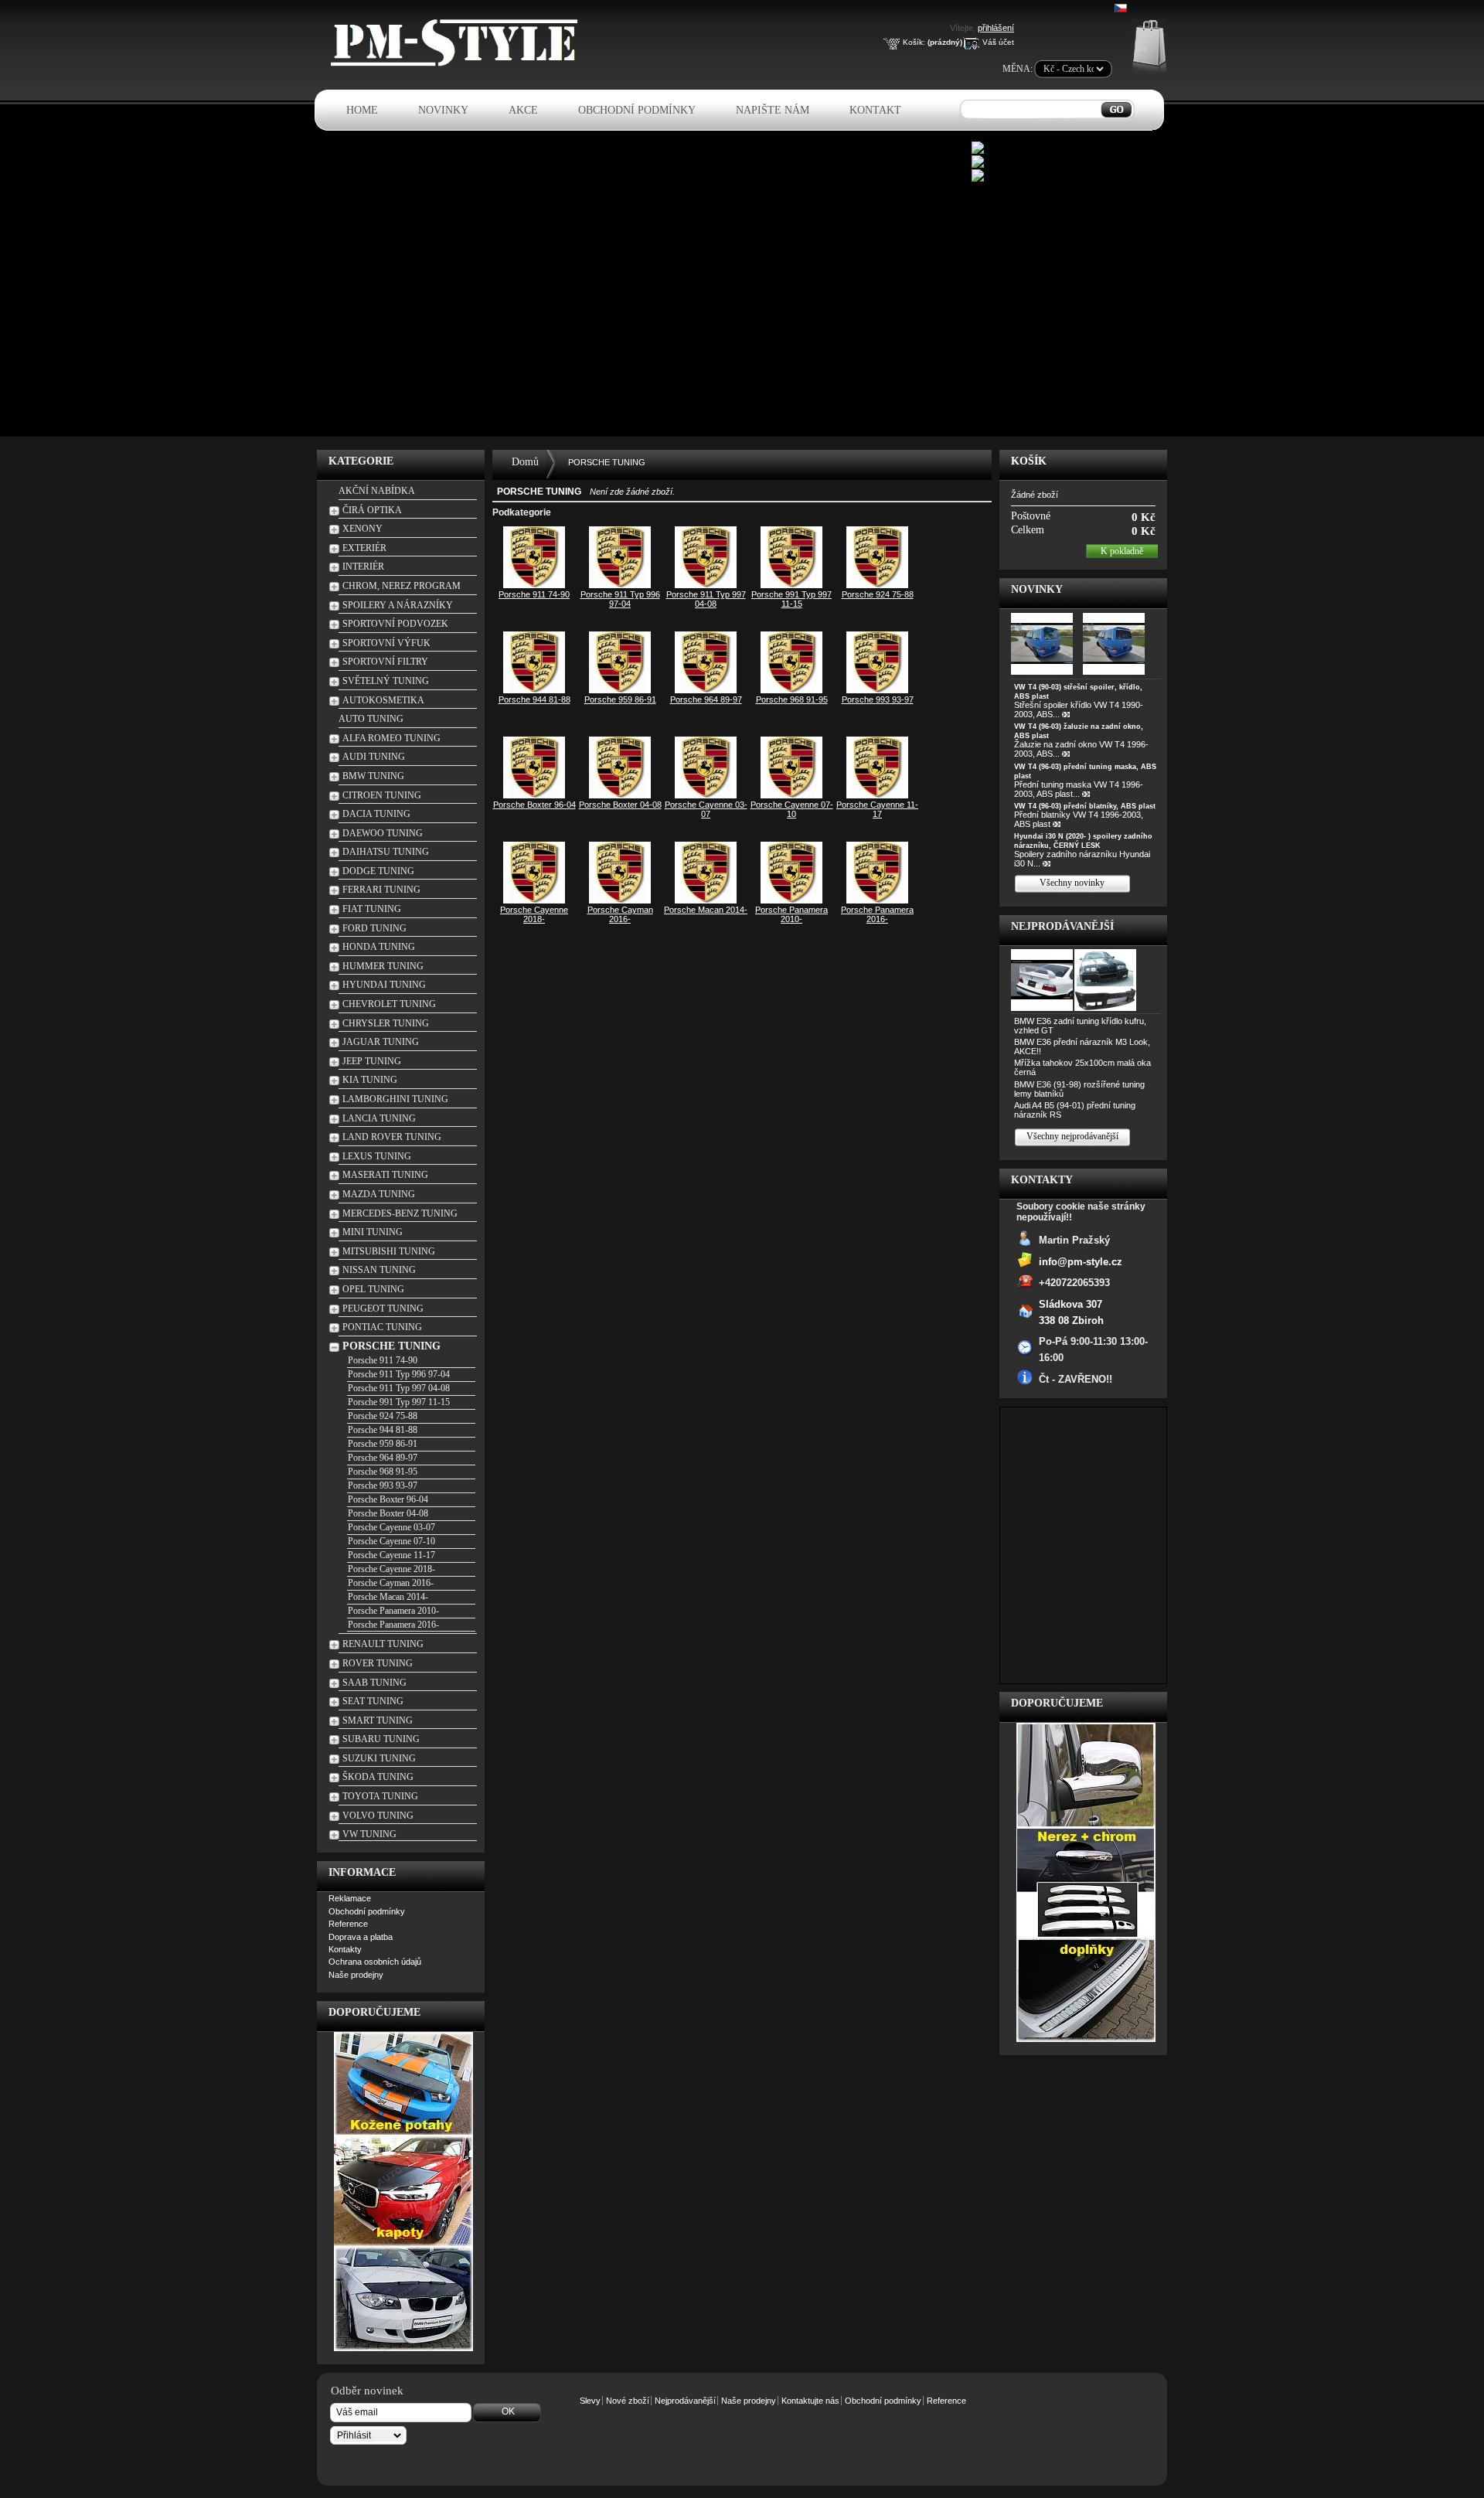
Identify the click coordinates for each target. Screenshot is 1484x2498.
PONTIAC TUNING (382, 1327)
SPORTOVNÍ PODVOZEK (395, 624)
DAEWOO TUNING (383, 833)
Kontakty (345, 1949)
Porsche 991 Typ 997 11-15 (399, 1402)
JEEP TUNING (372, 1061)
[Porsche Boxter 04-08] (620, 795)
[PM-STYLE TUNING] (458, 64)
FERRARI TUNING (381, 890)
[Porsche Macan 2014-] (706, 900)
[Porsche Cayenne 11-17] (877, 795)
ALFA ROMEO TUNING (391, 738)
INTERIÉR (363, 567)
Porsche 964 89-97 (383, 1458)
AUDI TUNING (374, 757)
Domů (525, 462)
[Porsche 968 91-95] (791, 690)
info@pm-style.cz (1081, 1261)
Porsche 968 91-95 (383, 1472)
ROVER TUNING (378, 1663)
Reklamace (350, 1898)
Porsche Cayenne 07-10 (391, 1541)
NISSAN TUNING (379, 1270)
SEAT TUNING (373, 1701)
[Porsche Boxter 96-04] (534, 795)
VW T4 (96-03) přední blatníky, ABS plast (1085, 806)
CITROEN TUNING (382, 795)
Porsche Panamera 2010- (393, 1611)
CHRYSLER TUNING (386, 1023)
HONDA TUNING (379, 947)
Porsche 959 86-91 (383, 1444)
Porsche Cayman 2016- (391, 1583)
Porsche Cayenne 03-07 (391, 1527)
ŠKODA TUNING (378, 1777)
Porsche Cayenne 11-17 (391, 1555)
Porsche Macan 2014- (388, 1597)
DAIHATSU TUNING (386, 852)
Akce (523, 110)
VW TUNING (369, 1834)
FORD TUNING (374, 928)
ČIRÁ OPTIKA (372, 510)
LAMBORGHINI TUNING (395, 1099)
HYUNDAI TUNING (384, 985)
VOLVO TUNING (378, 1816)
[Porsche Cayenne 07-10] (791, 795)
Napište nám (773, 110)
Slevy (590, 2401)
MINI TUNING (373, 1232)
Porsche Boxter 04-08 (388, 1513)
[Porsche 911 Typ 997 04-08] (706, 585)
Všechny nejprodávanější (1072, 1136)
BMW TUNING (373, 776)
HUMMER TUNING (383, 966)
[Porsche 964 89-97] (706, 690)
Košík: (914, 42)
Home (362, 110)
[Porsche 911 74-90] (534, 585)
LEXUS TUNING (377, 1156)
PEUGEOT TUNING (383, 1309)
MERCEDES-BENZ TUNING (400, 1213)
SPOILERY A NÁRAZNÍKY (398, 605)
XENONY (362, 529)
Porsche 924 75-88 (383, 1416)
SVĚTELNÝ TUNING (386, 681)
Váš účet (998, 42)
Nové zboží (628, 2401)
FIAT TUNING (372, 909)
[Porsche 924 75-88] (877, 585)
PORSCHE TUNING (391, 1346)
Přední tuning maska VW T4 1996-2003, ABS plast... (1079, 789)
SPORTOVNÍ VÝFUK (386, 643)
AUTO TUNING (371, 719)
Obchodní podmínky (637, 110)
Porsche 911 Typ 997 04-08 (399, 1388)
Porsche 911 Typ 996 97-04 (399, 1374)
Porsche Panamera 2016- (393, 1625)
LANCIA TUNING (379, 1118)
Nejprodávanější (1062, 926)
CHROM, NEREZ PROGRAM (402, 586)
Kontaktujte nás (810, 2401)
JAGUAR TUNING (381, 1042)
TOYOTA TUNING (380, 1796)
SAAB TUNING (374, 1683)
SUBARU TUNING (381, 1739)
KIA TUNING (370, 1080)
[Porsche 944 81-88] (534, 690)
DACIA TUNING (376, 814)
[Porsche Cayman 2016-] (620, 900)
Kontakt (875, 110)
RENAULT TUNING (383, 1644)
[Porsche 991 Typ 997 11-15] (791, 585)
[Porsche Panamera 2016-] (877, 900)
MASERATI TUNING (385, 1175)
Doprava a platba (361, 1937)
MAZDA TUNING (379, 1194)
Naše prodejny (356, 1975)
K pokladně (1122, 551)
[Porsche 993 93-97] (877, 690)
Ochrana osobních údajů (375, 1962)
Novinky (443, 110)
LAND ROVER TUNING (392, 1137)
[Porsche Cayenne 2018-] (534, 900)
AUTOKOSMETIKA (383, 700)
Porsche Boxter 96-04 (388, 1499)
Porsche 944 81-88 (383, 1430)
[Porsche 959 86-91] (620, 690)
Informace (362, 1872)
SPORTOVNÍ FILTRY (385, 662)
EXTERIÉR (364, 548)
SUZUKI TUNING (379, 1758)
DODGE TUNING (378, 871)
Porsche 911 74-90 (383, 1360)
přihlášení (996, 28)
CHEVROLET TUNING (389, 1004)
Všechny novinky (1072, 883)
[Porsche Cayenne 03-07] (706, 795)
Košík (1029, 461)
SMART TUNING (378, 1720)
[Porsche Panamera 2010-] (791, 900)
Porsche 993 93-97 (383, 1486)
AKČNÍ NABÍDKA (377, 491)
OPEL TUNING (373, 1289)
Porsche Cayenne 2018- (391, 1569)
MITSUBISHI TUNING (389, 1251)
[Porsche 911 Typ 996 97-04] (620, 585)
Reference (348, 1924)
